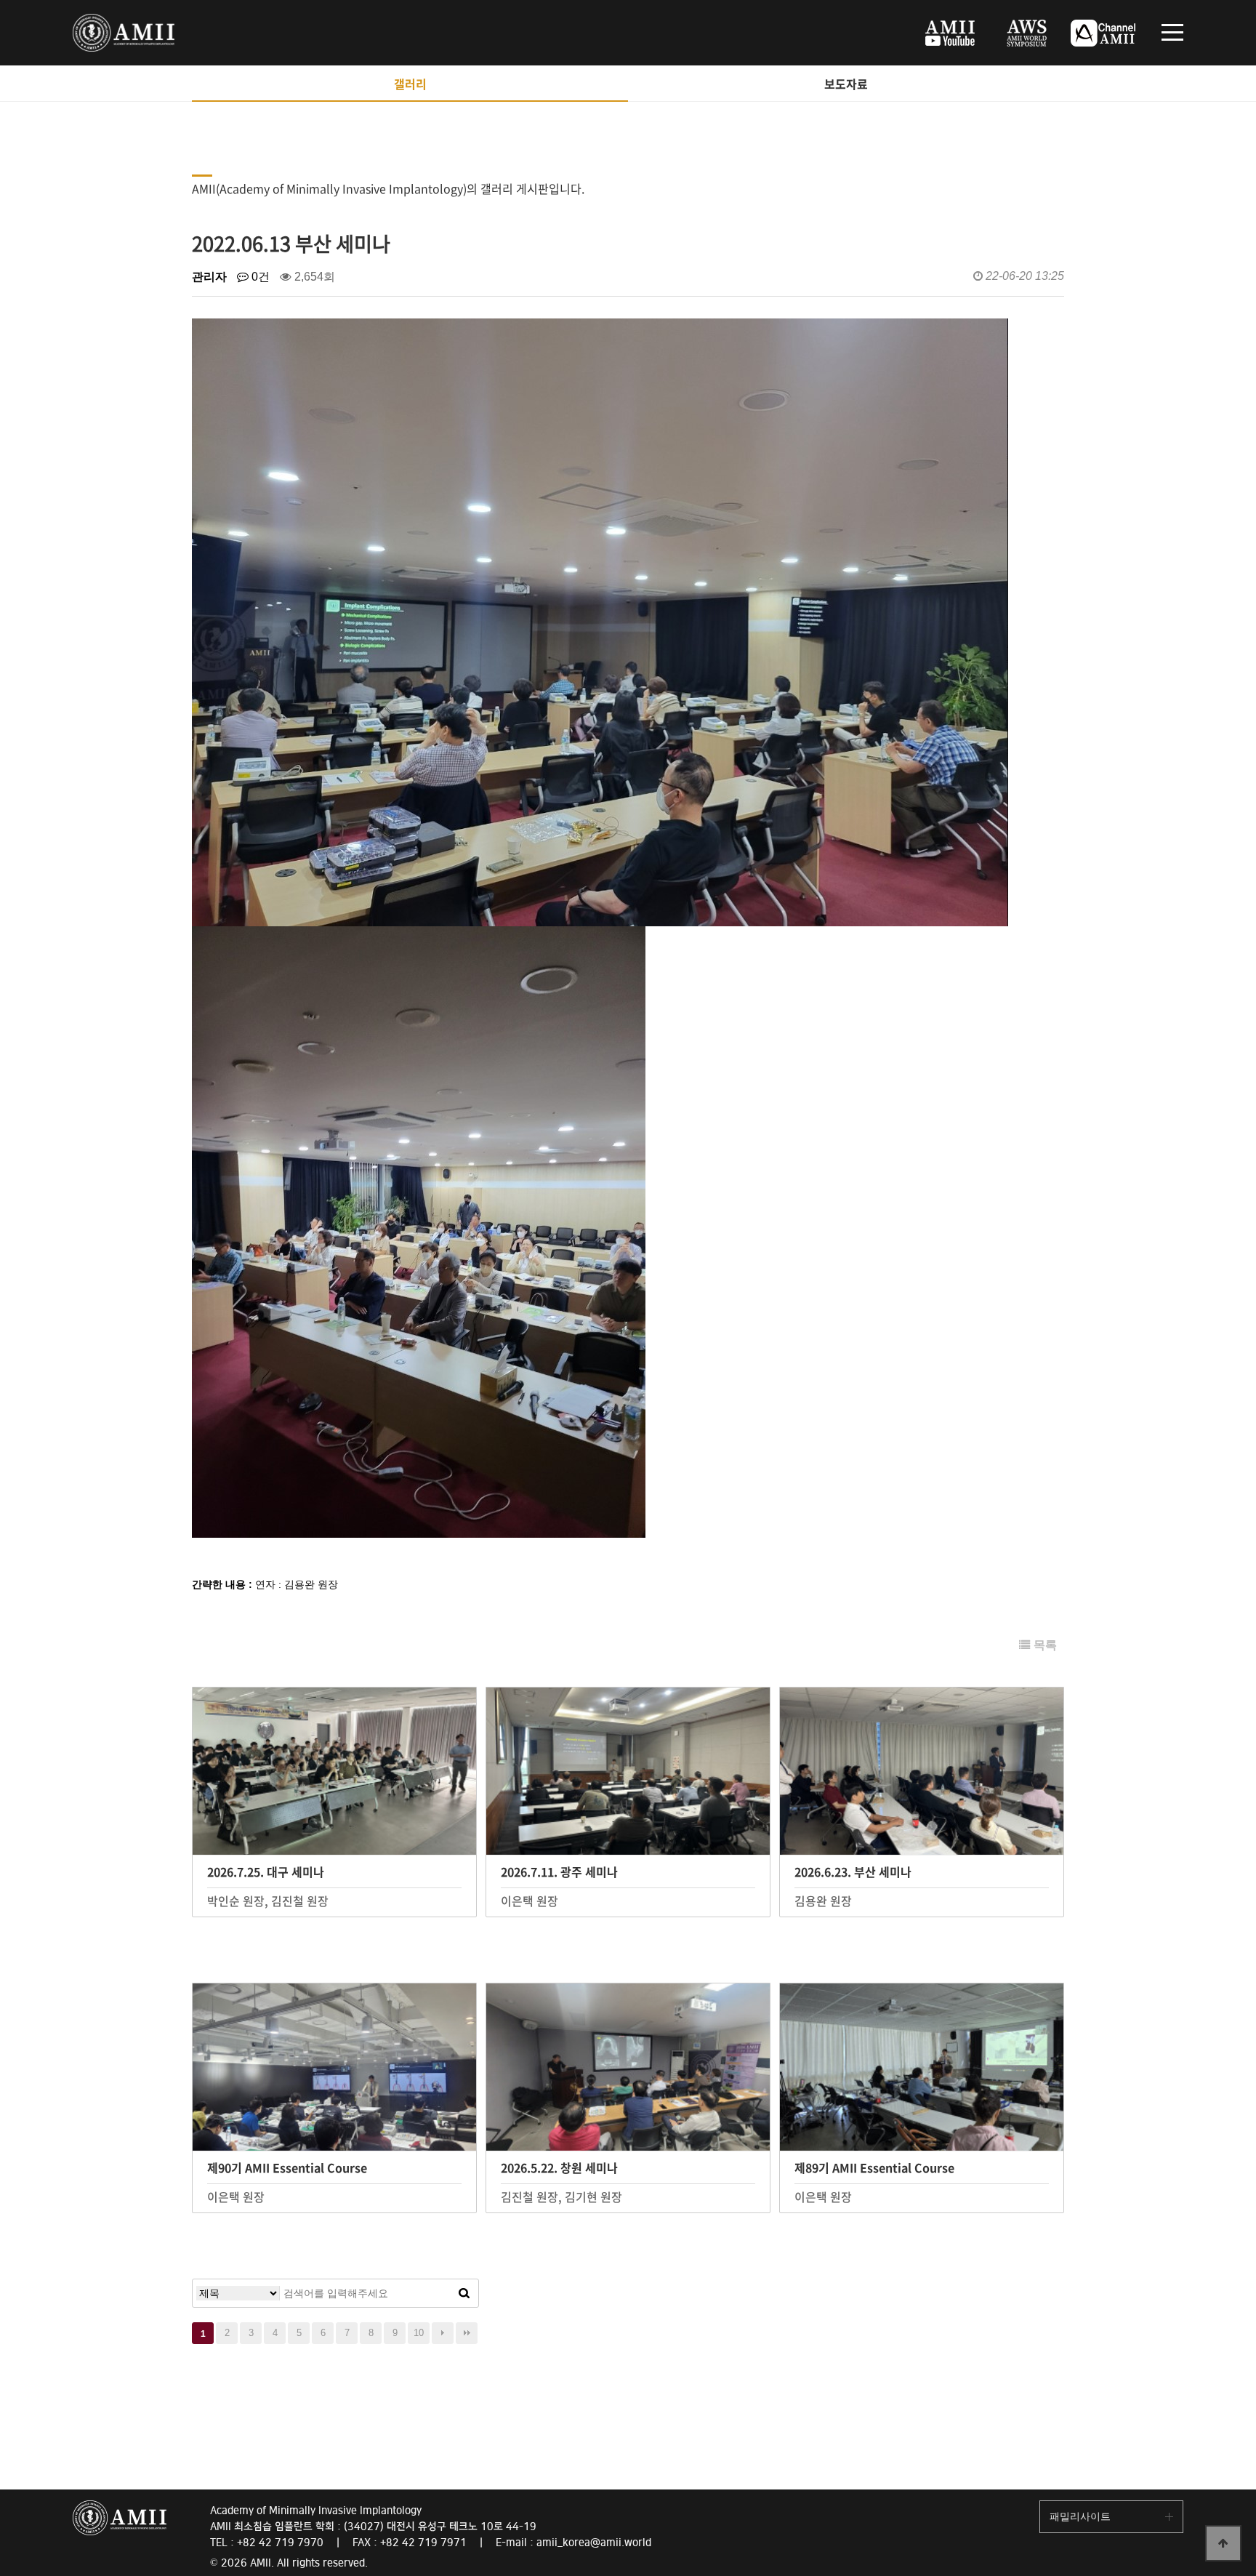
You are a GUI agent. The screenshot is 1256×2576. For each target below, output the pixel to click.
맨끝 (467, 2333)
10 (419, 2333)
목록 (1044, 1645)
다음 (443, 2333)
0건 (259, 277)
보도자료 (846, 84)
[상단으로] (1223, 2543)
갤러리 (410, 84)
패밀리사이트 (1080, 2516)
